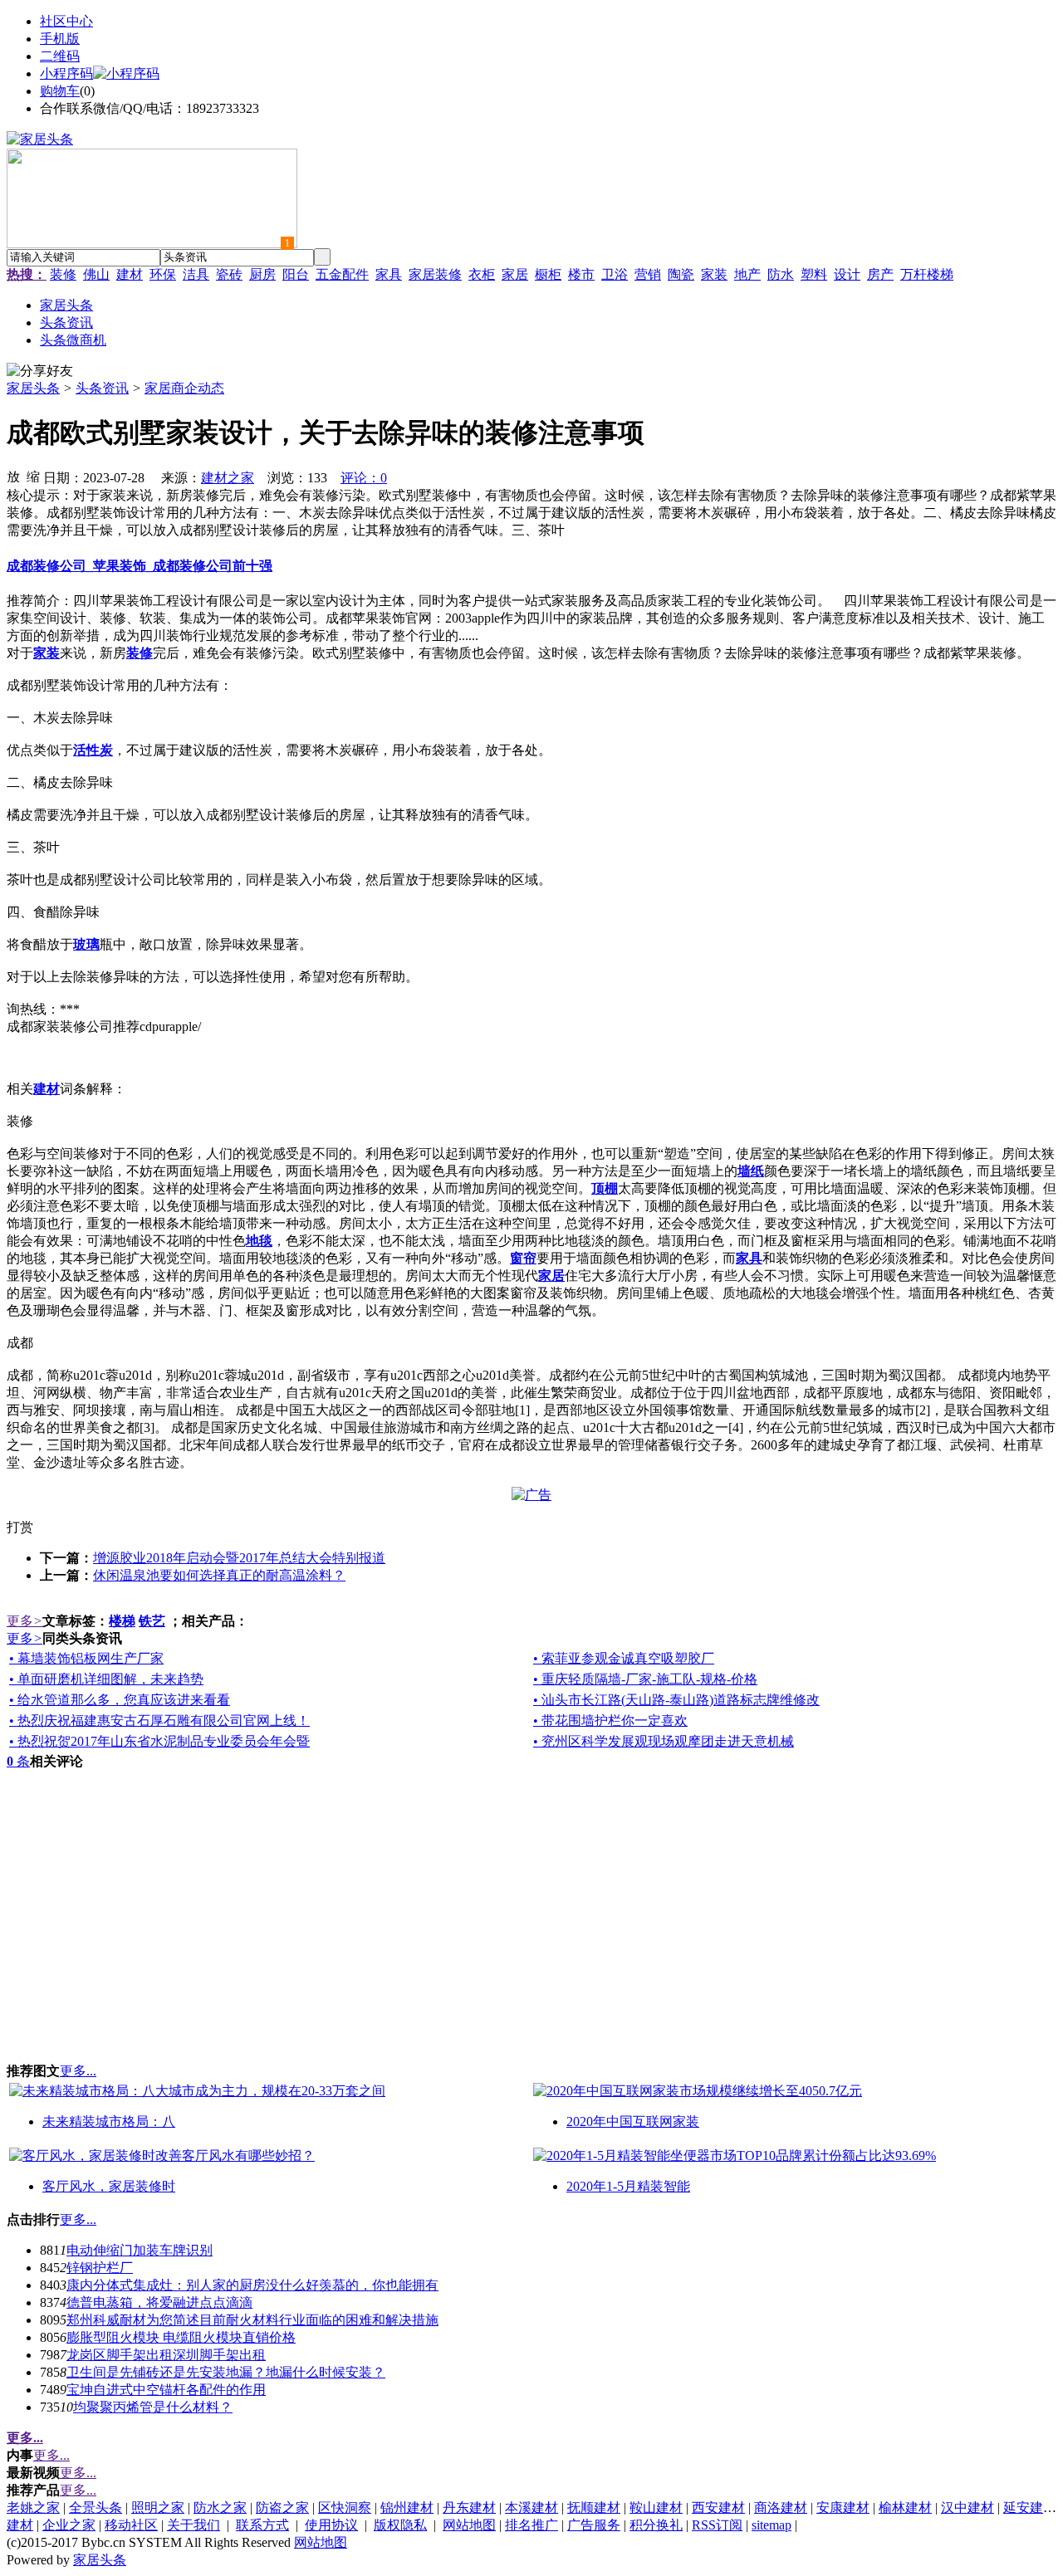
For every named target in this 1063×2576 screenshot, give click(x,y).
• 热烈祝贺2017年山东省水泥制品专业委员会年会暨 (159, 1741)
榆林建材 (905, 2508)
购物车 (60, 91)
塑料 (814, 274)
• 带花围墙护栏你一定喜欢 (610, 1721)
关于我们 (193, 2525)
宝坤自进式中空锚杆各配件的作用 (166, 2390)
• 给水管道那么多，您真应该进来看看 (120, 1700)
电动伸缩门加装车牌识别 (140, 2250)
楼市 (581, 274)
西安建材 (718, 2508)
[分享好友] (40, 371)
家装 (714, 274)
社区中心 (66, 21)
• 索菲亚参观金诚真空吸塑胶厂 (624, 1658)
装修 (63, 274)
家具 (389, 274)
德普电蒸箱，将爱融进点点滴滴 (159, 2302)
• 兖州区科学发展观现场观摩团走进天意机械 (664, 1741)
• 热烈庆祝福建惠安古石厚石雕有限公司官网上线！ (159, 1721)
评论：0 (364, 478)
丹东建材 (469, 2508)
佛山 (96, 274)
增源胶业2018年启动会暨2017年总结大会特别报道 (239, 1558)
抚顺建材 (594, 2508)
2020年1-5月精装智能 (628, 2186)
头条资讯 (102, 388)
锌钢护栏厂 (100, 2268)
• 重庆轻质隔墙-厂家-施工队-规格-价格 (645, 1679)
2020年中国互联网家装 (633, 2121)
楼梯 (122, 1621)
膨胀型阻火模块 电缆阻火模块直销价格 (181, 2337)
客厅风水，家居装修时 (109, 2186)
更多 (24, 1621)
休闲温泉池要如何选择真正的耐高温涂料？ (219, 1575)
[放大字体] (13, 476)
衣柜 (482, 274)
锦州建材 (407, 2508)
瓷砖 (229, 274)
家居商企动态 (184, 388)
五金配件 (342, 274)
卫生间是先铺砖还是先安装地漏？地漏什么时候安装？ (226, 2372)
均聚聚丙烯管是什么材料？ (153, 2407)
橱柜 (548, 274)
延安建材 (1030, 2508)
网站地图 (469, 2525)
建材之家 (228, 478)
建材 (130, 274)
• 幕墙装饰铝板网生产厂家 (86, 1658)
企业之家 (69, 2525)
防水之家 (220, 2508)
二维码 (60, 56)
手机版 (60, 39)
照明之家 (158, 2508)
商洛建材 (781, 2508)
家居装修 (435, 274)
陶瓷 (681, 274)
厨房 (262, 274)
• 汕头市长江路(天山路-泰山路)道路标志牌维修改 (676, 1700)
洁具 (196, 274)
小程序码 (66, 73)
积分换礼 (656, 2525)
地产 (747, 274)
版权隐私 (400, 2525)
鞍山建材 (656, 2508)
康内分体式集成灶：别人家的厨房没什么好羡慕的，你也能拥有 (252, 2285)
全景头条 (96, 2508)
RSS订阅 (717, 2525)
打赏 (20, 1527)
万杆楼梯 (927, 274)
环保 (163, 274)
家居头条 (33, 388)
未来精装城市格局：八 (109, 2121)
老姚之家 (33, 2508)
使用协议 (331, 2525)
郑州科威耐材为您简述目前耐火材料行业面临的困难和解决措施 (252, 2320)
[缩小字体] (33, 476)
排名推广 (531, 2525)
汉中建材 (967, 2508)
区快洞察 (345, 2508)
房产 (880, 274)
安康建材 (843, 2508)
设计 (847, 274)
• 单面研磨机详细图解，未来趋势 (106, 1679)
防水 (781, 274)
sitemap (772, 2525)
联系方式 (262, 2525)
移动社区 (131, 2525)
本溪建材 (531, 2508)
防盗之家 (282, 2508)
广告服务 (594, 2525)
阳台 (296, 274)
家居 (515, 274)
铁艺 (152, 1621)
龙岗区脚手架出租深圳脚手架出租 (166, 2355)
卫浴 (615, 274)
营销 (648, 274)
